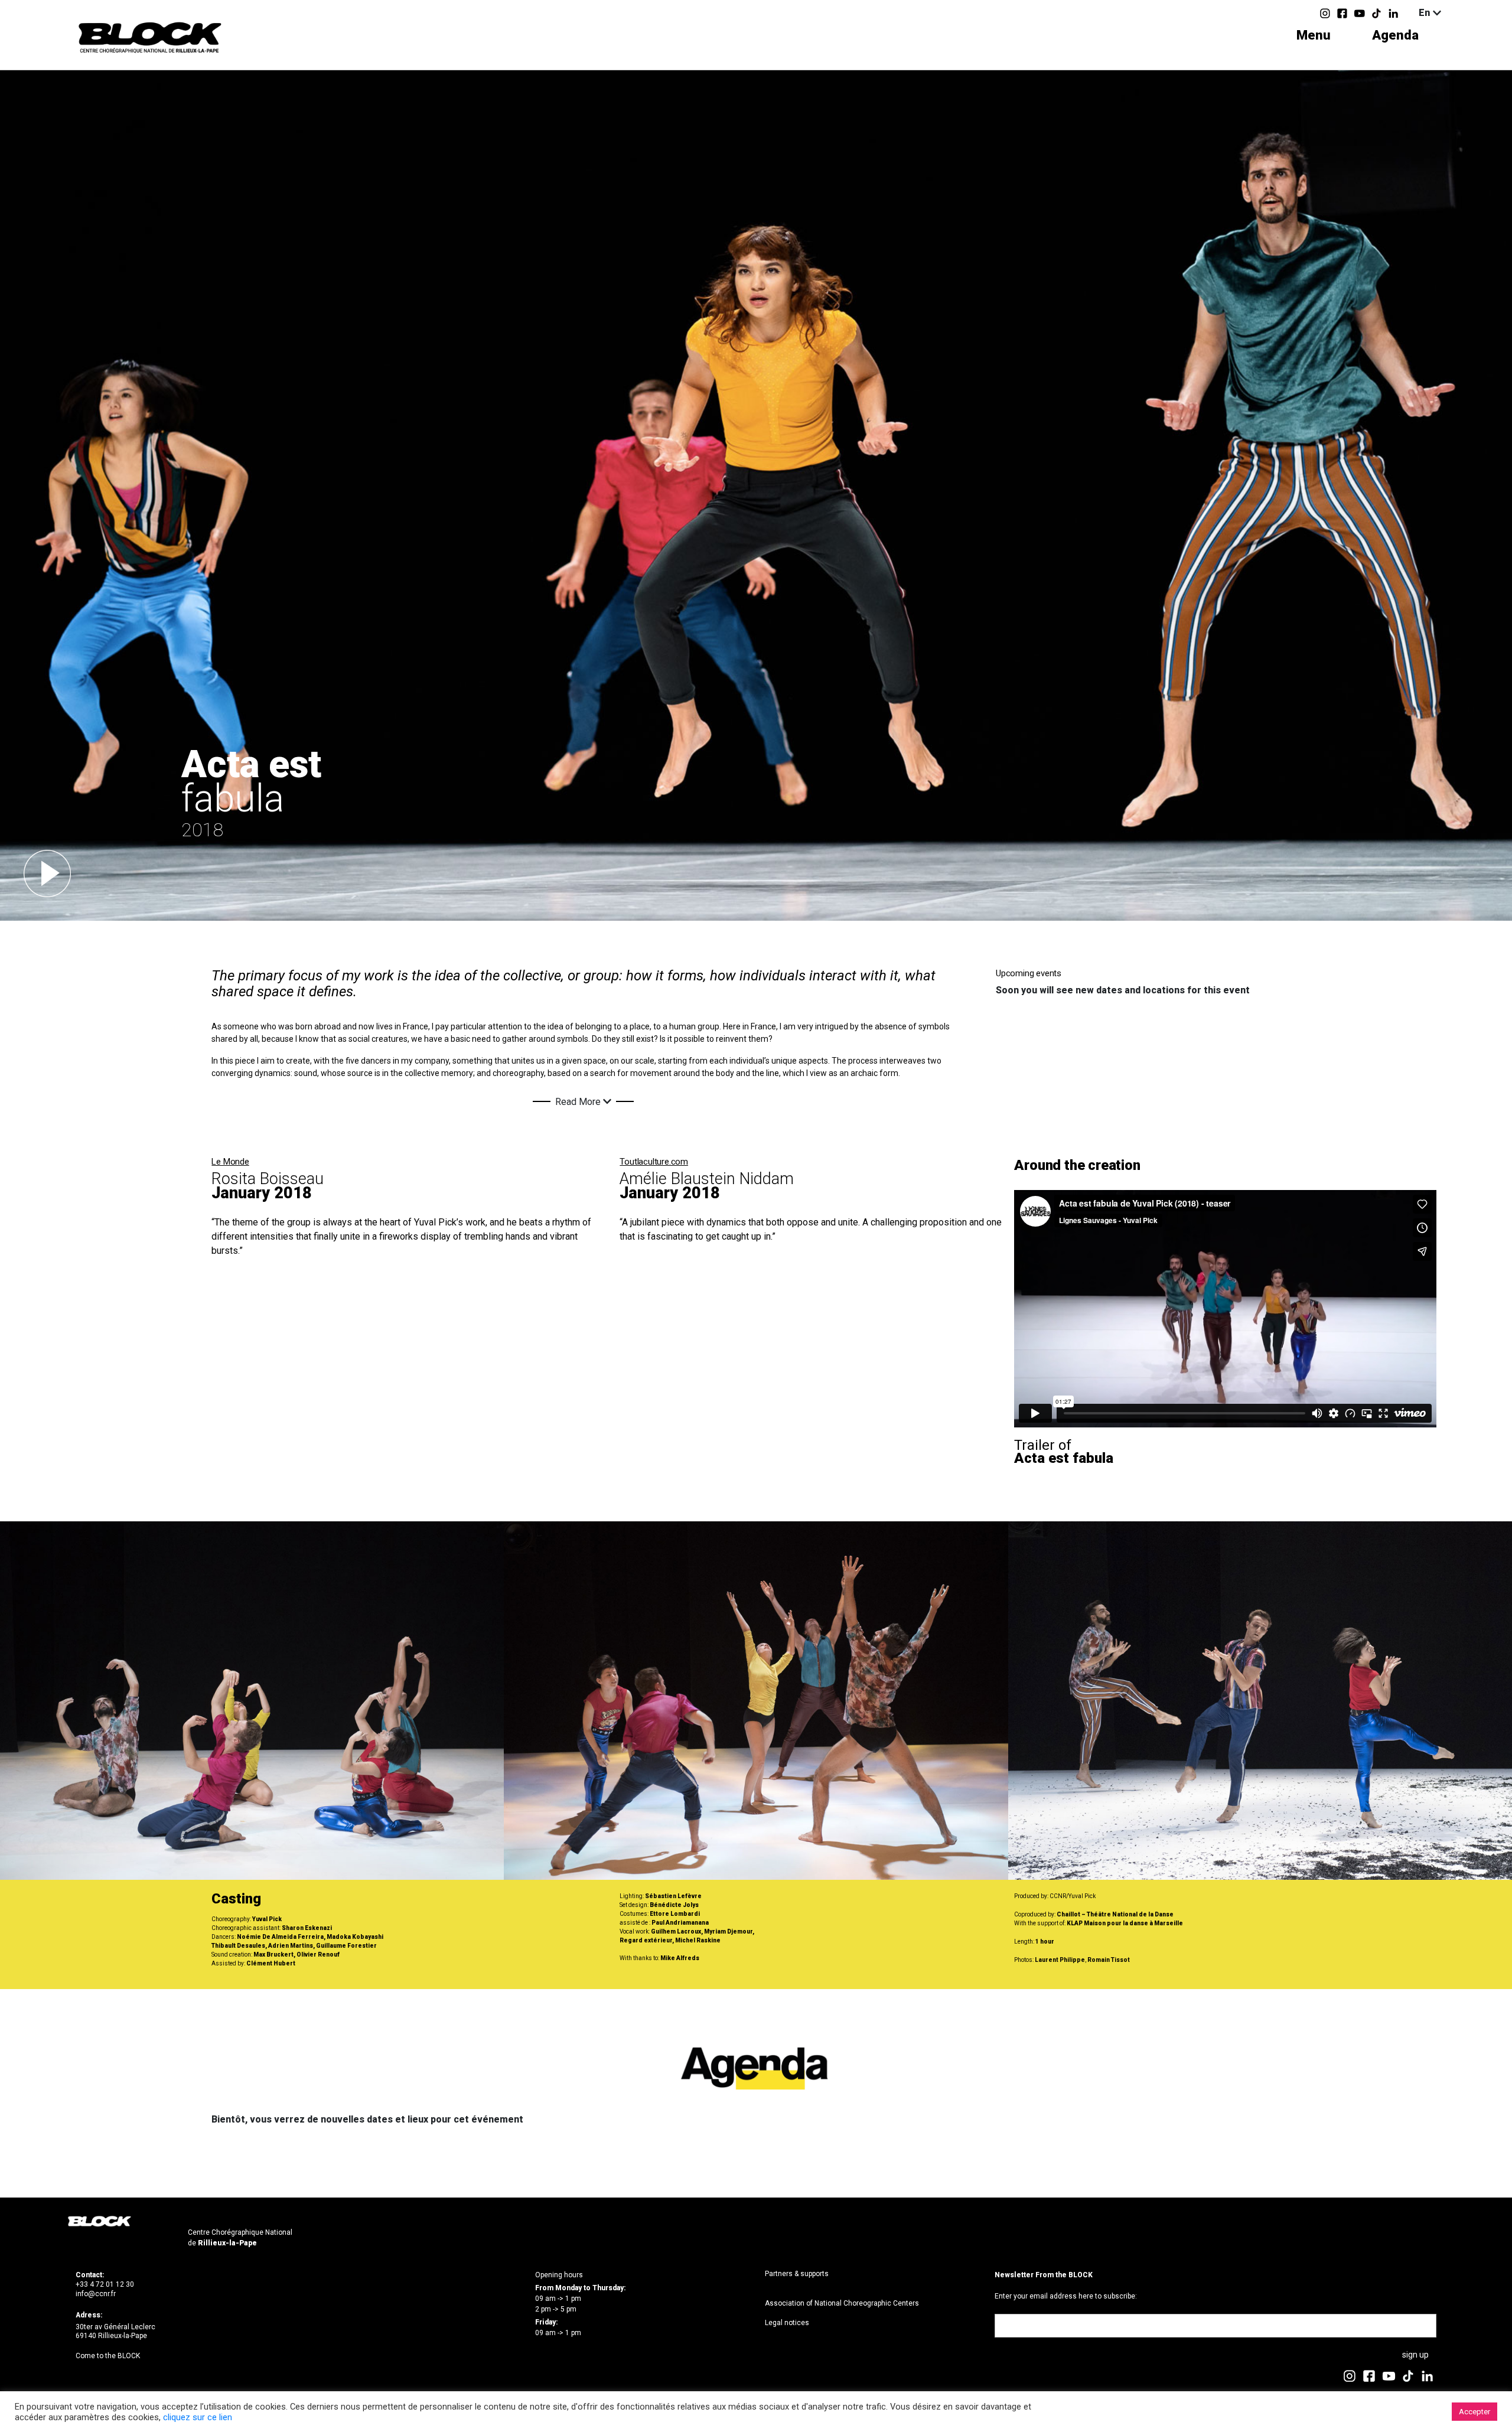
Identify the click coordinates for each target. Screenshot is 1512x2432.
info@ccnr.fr (96, 2294)
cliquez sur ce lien (198, 2417)
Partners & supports (797, 2274)
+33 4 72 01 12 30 (105, 2284)
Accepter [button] (1474, 2412)
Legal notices (787, 2323)
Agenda (1395, 35)
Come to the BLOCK (108, 2356)
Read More (579, 1102)
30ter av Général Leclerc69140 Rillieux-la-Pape (115, 2332)
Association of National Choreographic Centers (842, 2303)
